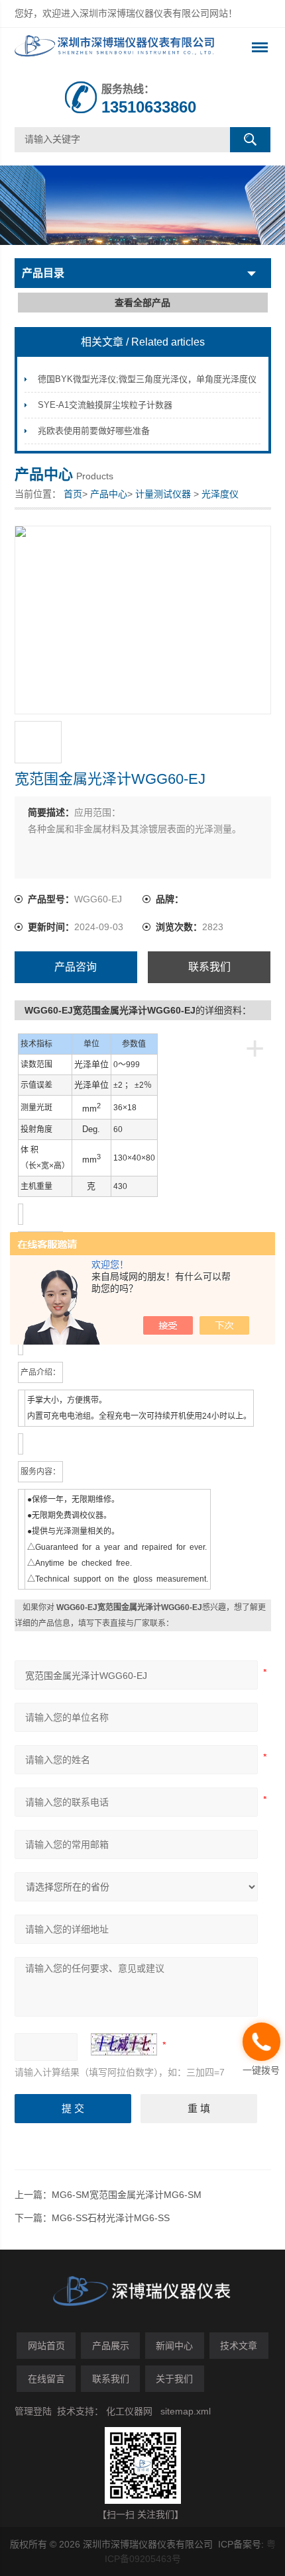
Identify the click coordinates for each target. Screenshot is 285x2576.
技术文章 (239, 2346)
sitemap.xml (186, 2411)
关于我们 (174, 2379)
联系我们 (209, 967)
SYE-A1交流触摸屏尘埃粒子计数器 (105, 405)
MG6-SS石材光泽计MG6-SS (111, 2218)
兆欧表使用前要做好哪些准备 (94, 431)
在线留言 (46, 2379)
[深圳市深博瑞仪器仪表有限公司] (117, 48)
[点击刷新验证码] (124, 2044)
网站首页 (46, 2346)
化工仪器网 (129, 2411)
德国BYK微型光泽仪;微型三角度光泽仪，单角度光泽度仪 (147, 379)
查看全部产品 (142, 303)
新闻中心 (174, 2346)
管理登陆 (33, 2411)
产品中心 (109, 494)
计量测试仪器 (163, 494)
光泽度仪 (220, 494)
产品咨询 (76, 967)
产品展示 (111, 2346)
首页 (73, 494)
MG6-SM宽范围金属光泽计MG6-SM (127, 2195)
